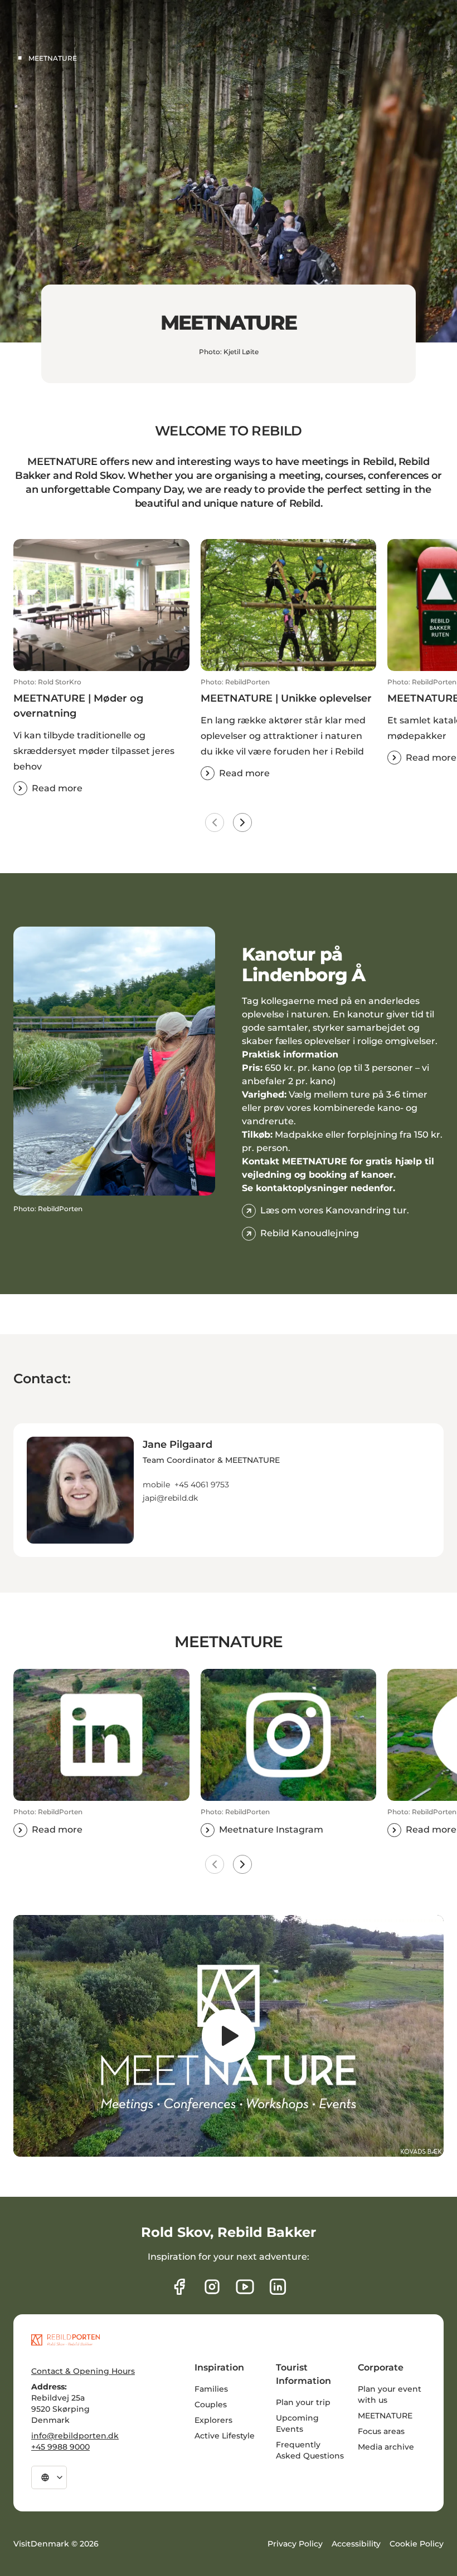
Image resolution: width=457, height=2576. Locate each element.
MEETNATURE (385, 2416)
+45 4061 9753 (202, 1485)
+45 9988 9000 (60, 2447)
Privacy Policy (295, 2544)
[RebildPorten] (65, 2340)
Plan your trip (303, 2402)
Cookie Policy (417, 2544)
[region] (229, 2036)
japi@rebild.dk (170, 1498)
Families (211, 2389)
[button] (101, 736)
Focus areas (381, 2431)
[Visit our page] (212, 2287)
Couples (211, 2404)
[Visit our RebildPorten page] (179, 2287)
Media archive (386, 2447)
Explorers (213, 2420)
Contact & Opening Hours (83, 2371)
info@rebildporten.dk (75, 2436)
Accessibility (356, 2544)
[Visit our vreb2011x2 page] (245, 2287)
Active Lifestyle (225, 2436)
